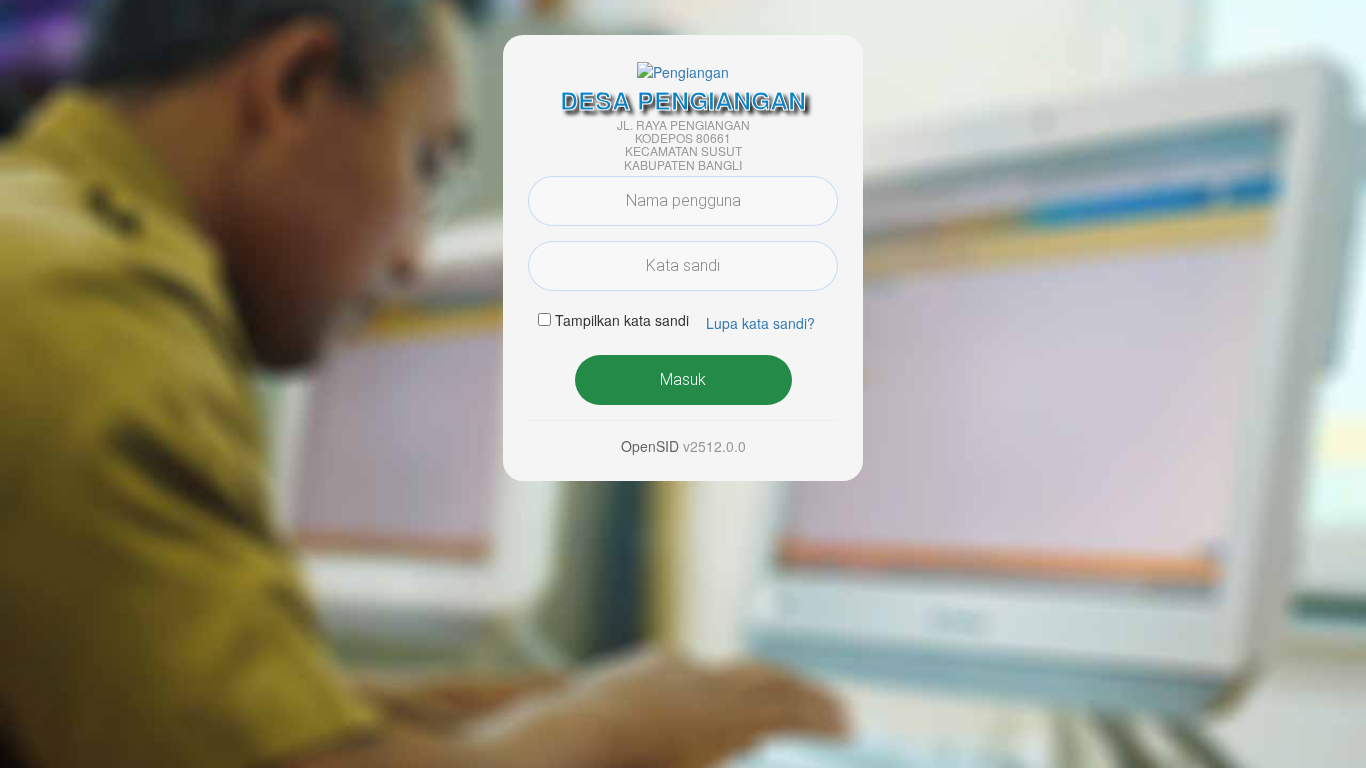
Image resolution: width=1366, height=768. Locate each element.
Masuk (683, 379)
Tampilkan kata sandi (622, 320)
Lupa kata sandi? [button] (760, 323)
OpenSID (650, 446)
